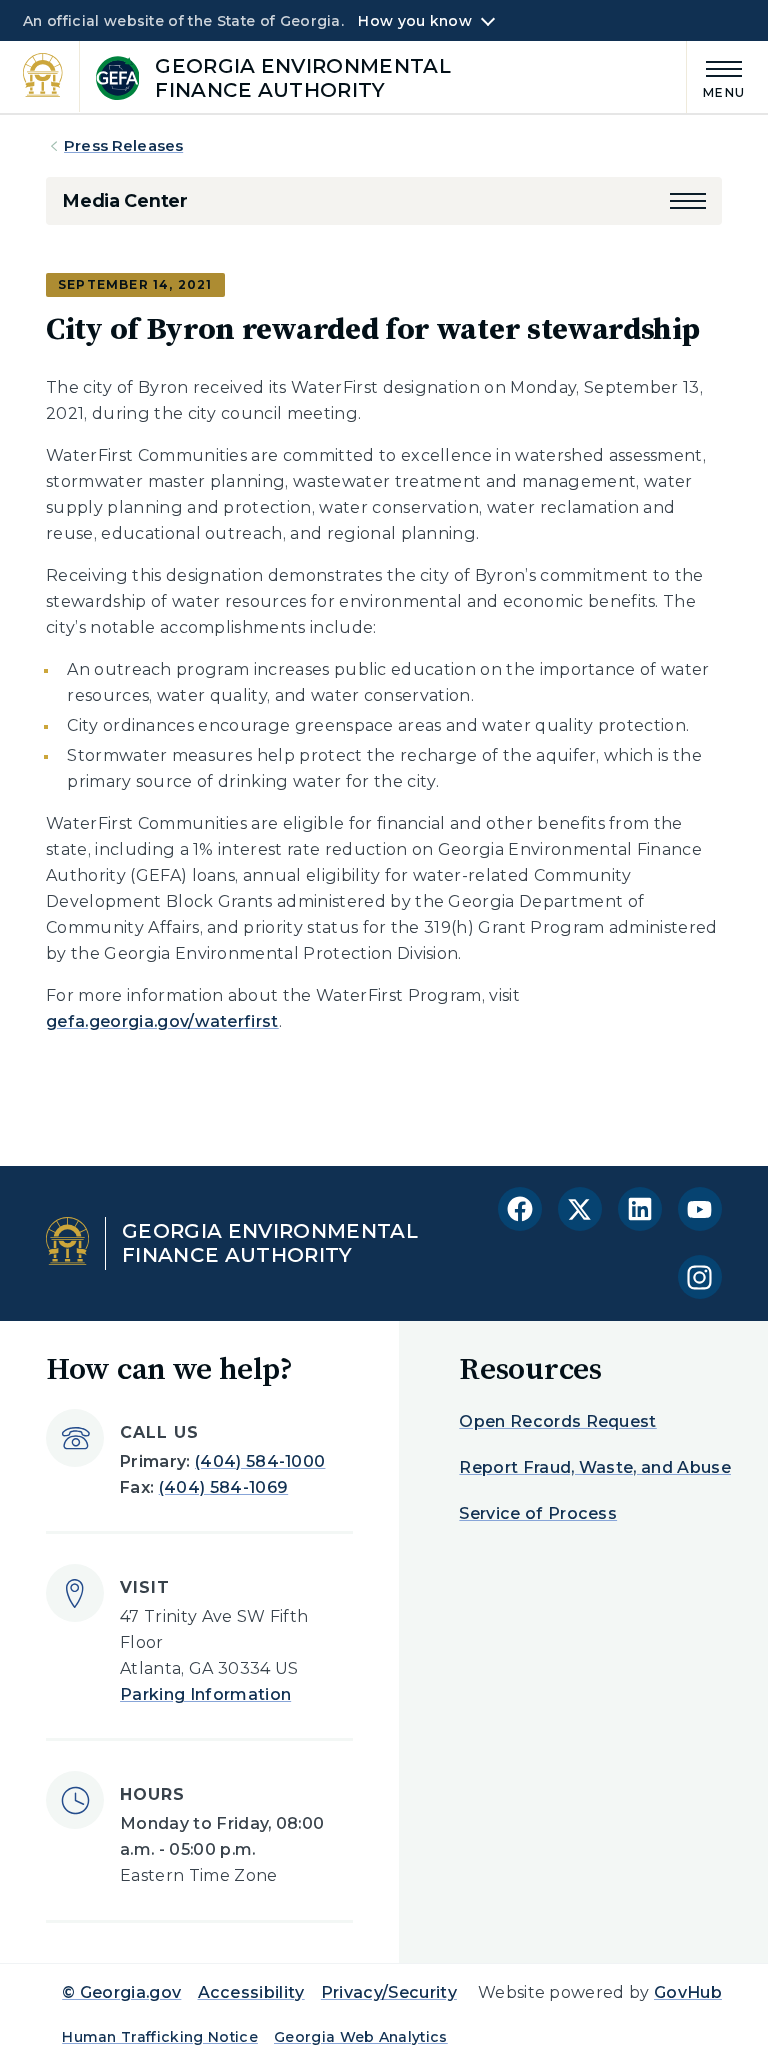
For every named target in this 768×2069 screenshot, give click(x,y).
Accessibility (251, 1992)
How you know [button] (414, 21)
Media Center (125, 201)
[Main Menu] (716, 76)
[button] (688, 201)
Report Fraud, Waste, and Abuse (595, 1467)
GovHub (688, 1992)
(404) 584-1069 (223, 1487)
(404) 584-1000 (260, 1461)
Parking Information (205, 1694)
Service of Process (538, 1513)
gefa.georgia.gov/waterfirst (162, 1021)
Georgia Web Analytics (361, 2037)
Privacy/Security (389, 1992)
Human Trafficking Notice (160, 2037)
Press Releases (123, 145)
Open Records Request (557, 1421)
